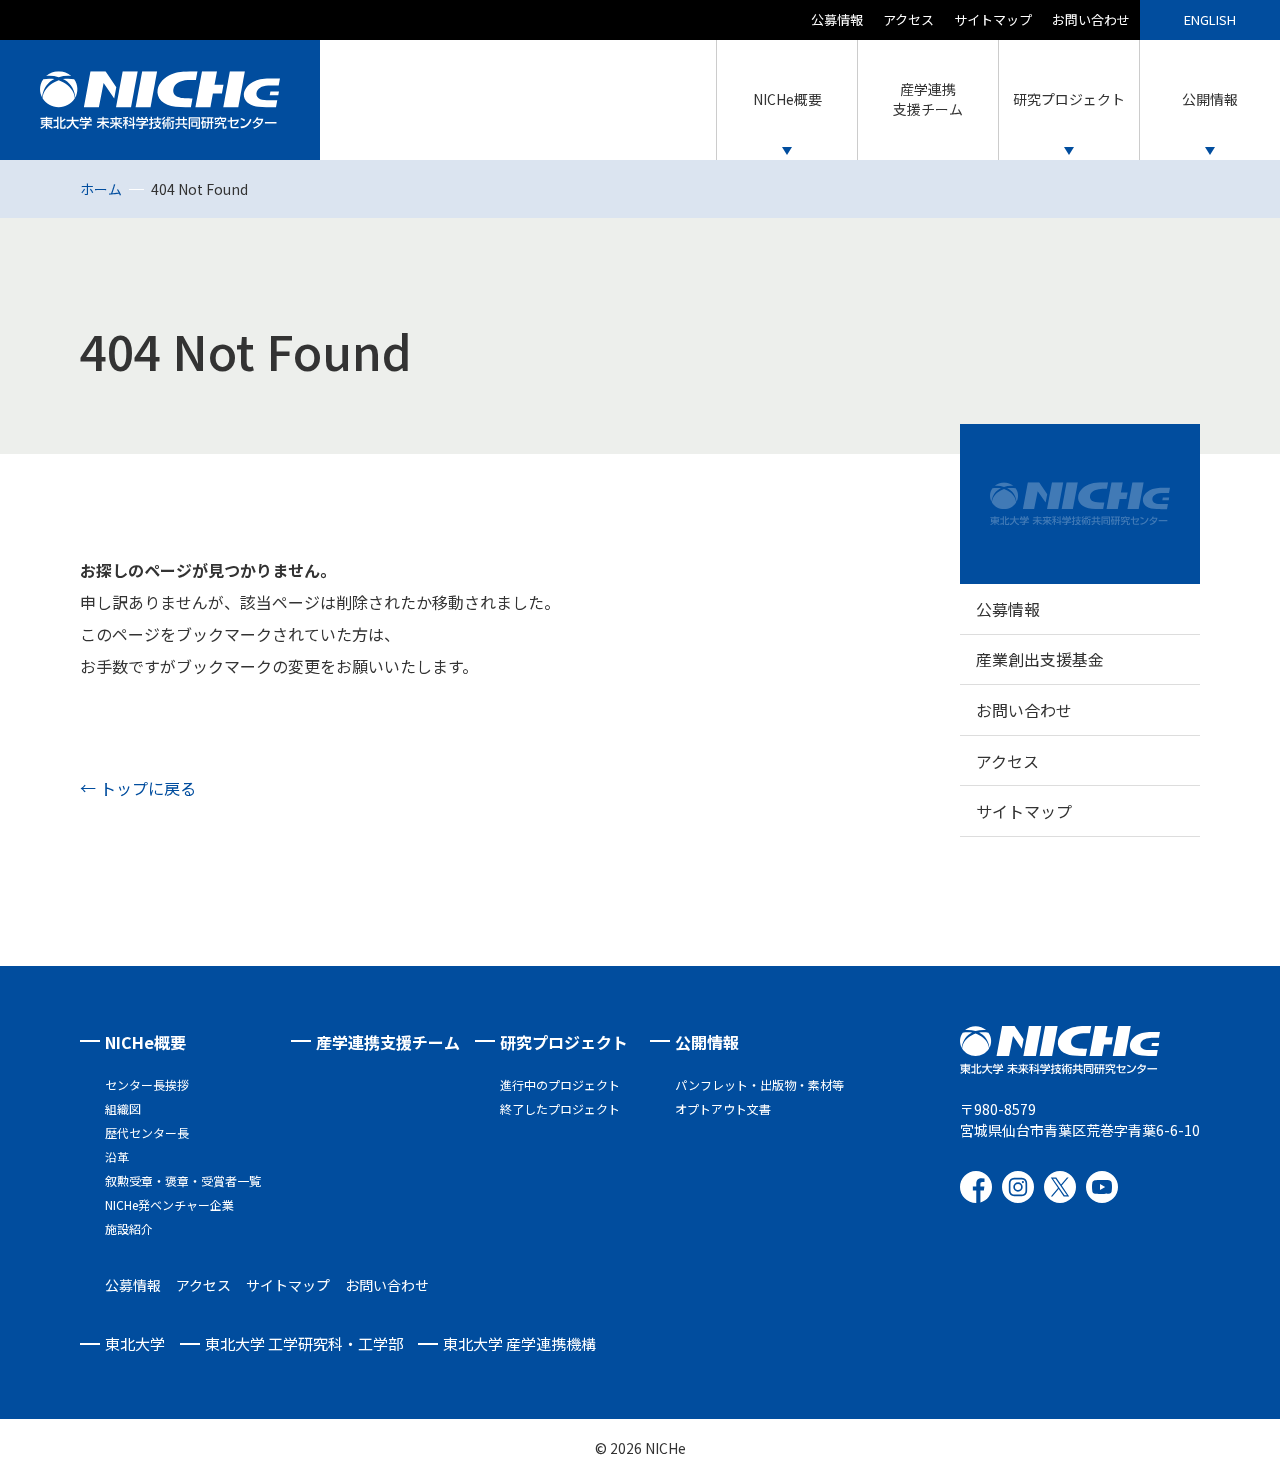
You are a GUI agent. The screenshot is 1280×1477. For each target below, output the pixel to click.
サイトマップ (993, 19)
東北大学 (135, 1343)
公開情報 (707, 1042)
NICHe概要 (145, 1042)
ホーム (101, 189)
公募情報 (837, 19)
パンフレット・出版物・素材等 (759, 1084)
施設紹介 (129, 1228)
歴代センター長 (147, 1132)
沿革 (117, 1156)
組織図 (123, 1108)
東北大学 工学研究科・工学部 (304, 1343)
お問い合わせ (1091, 19)
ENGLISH (1210, 19)
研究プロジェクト (564, 1042)
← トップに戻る (138, 788)
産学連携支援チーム (388, 1042)
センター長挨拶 (147, 1084)
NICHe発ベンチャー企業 (169, 1204)
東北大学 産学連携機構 (519, 1343)
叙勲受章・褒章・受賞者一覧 (183, 1180)
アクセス (908, 19)
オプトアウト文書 (723, 1108)
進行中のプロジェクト (560, 1084)
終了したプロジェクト (560, 1108)
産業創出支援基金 (1040, 659)
